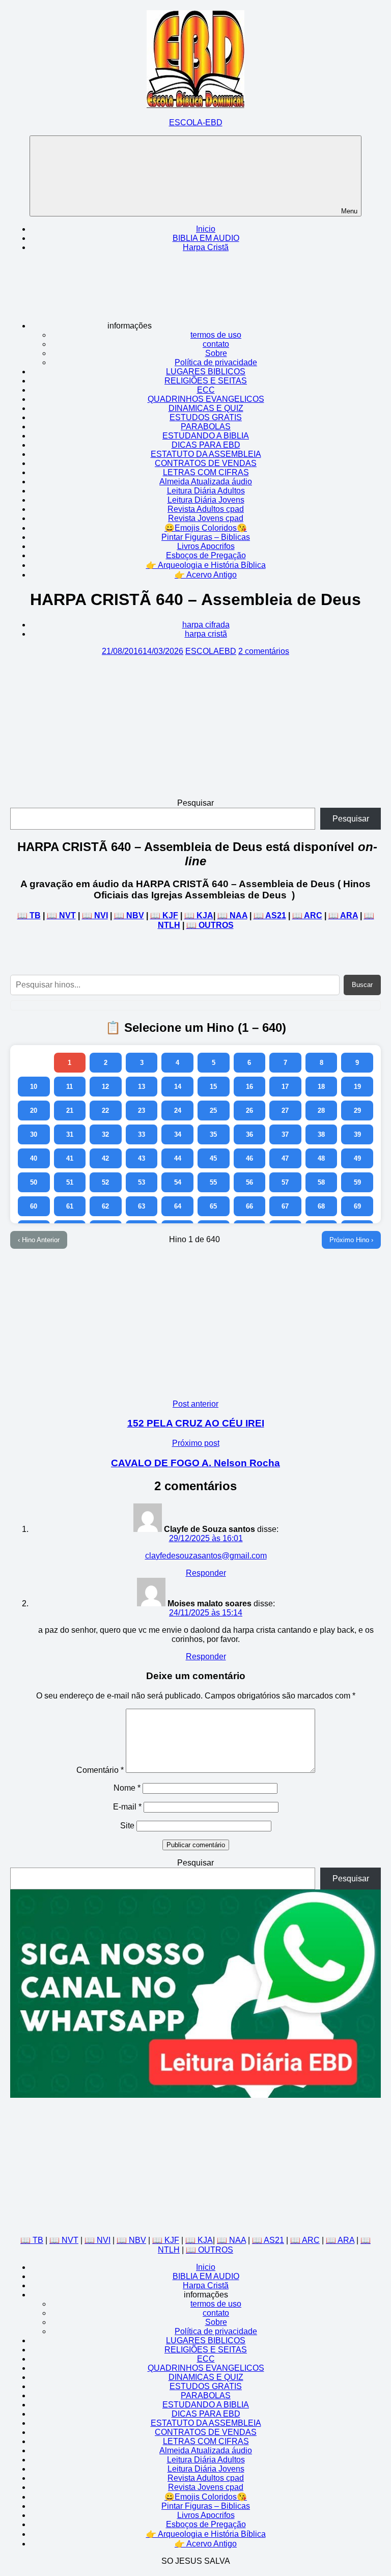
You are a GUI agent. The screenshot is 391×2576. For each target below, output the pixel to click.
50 (34, 1182)
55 (213, 1182)
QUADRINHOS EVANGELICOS (206, 399)
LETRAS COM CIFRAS (206, 472)
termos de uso (216, 335)
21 (70, 1111)
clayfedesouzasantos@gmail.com (206, 1556)
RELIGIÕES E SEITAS (206, 381)
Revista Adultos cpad (206, 509)
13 (142, 1087)
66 (249, 1206)
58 (321, 1182)
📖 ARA (343, 915)
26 (249, 1111)
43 (142, 1158)
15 (213, 1087)
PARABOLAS (206, 427)
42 (105, 1158)
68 (321, 1206)
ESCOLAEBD (211, 651)
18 (321, 1087)
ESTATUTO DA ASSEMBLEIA (206, 454)
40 (34, 1158)
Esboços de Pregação (206, 555)
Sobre (216, 353)
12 (105, 1087)
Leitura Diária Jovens (206, 500)
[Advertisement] (195, 727)
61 (70, 1206)
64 (178, 1206)
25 (213, 1111)
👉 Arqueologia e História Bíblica (206, 565)
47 (285, 1158)
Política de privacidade (216, 362)
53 (142, 1182)
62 (105, 1206)
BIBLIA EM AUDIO (206, 238)
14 (178, 1087)
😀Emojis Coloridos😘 (206, 528)
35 (213, 1134)
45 (213, 1158)
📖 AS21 (270, 915)
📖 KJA (199, 915)
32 (105, 1134)
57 (285, 1182)
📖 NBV (129, 915)
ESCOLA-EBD (196, 122)
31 (70, 1134)
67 (285, 1206)
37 (285, 1134)
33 (142, 1134)
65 (213, 1206)
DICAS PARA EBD (206, 445)
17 (285, 1087)
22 (105, 1111)
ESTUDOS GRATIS (206, 417)
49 (357, 1158)
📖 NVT (61, 915)
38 (321, 1134)
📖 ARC (307, 915)
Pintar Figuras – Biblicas (206, 537)
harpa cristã (206, 634)
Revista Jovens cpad (206, 518)
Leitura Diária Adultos (206, 491)
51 (70, 1182)
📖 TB (29, 915)
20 (34, 1111)
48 (321, 1158)
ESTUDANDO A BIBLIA (206, 436)
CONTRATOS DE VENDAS (206, 463)
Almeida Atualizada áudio (206, 482)
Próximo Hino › (351, 1240)
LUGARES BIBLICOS (206, 372)
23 (142, 1111)
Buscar (362, 985)
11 (69, 1087)
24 (178, 1111)
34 (178, 1134)
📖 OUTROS (210, 925)
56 (249, 1182)
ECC (206, 390)
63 (142, 1206)
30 (34, 1134)
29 (357, 1111)
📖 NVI (95, 915)
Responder (206, 1573)
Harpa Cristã (206, 247)
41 (70, 1158)
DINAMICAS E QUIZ (206, 408)
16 (249, 1087)
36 (249, 1134)
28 (321, 1111)
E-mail (127, 1807)
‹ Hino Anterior (39, 1240)
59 (357, 1182)
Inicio (206, 229)
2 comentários (264, 651)
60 (34, 1206)
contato (216, 344)
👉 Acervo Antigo (206, 575)
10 (34, 1087)
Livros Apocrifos (206, 546)
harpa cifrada (206, 625)
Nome (127, 1788)
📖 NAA (232, 915)
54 (178, 1182)
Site (127, 1826)
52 (105, 1182)
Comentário (100, 1770)
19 (357, 1087)
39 (357, 1134)
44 (178, 1158)
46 (249, 1158)
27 (285, 1111)
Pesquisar (195, 803)
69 (357, 1206)
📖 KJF (164, 915)
